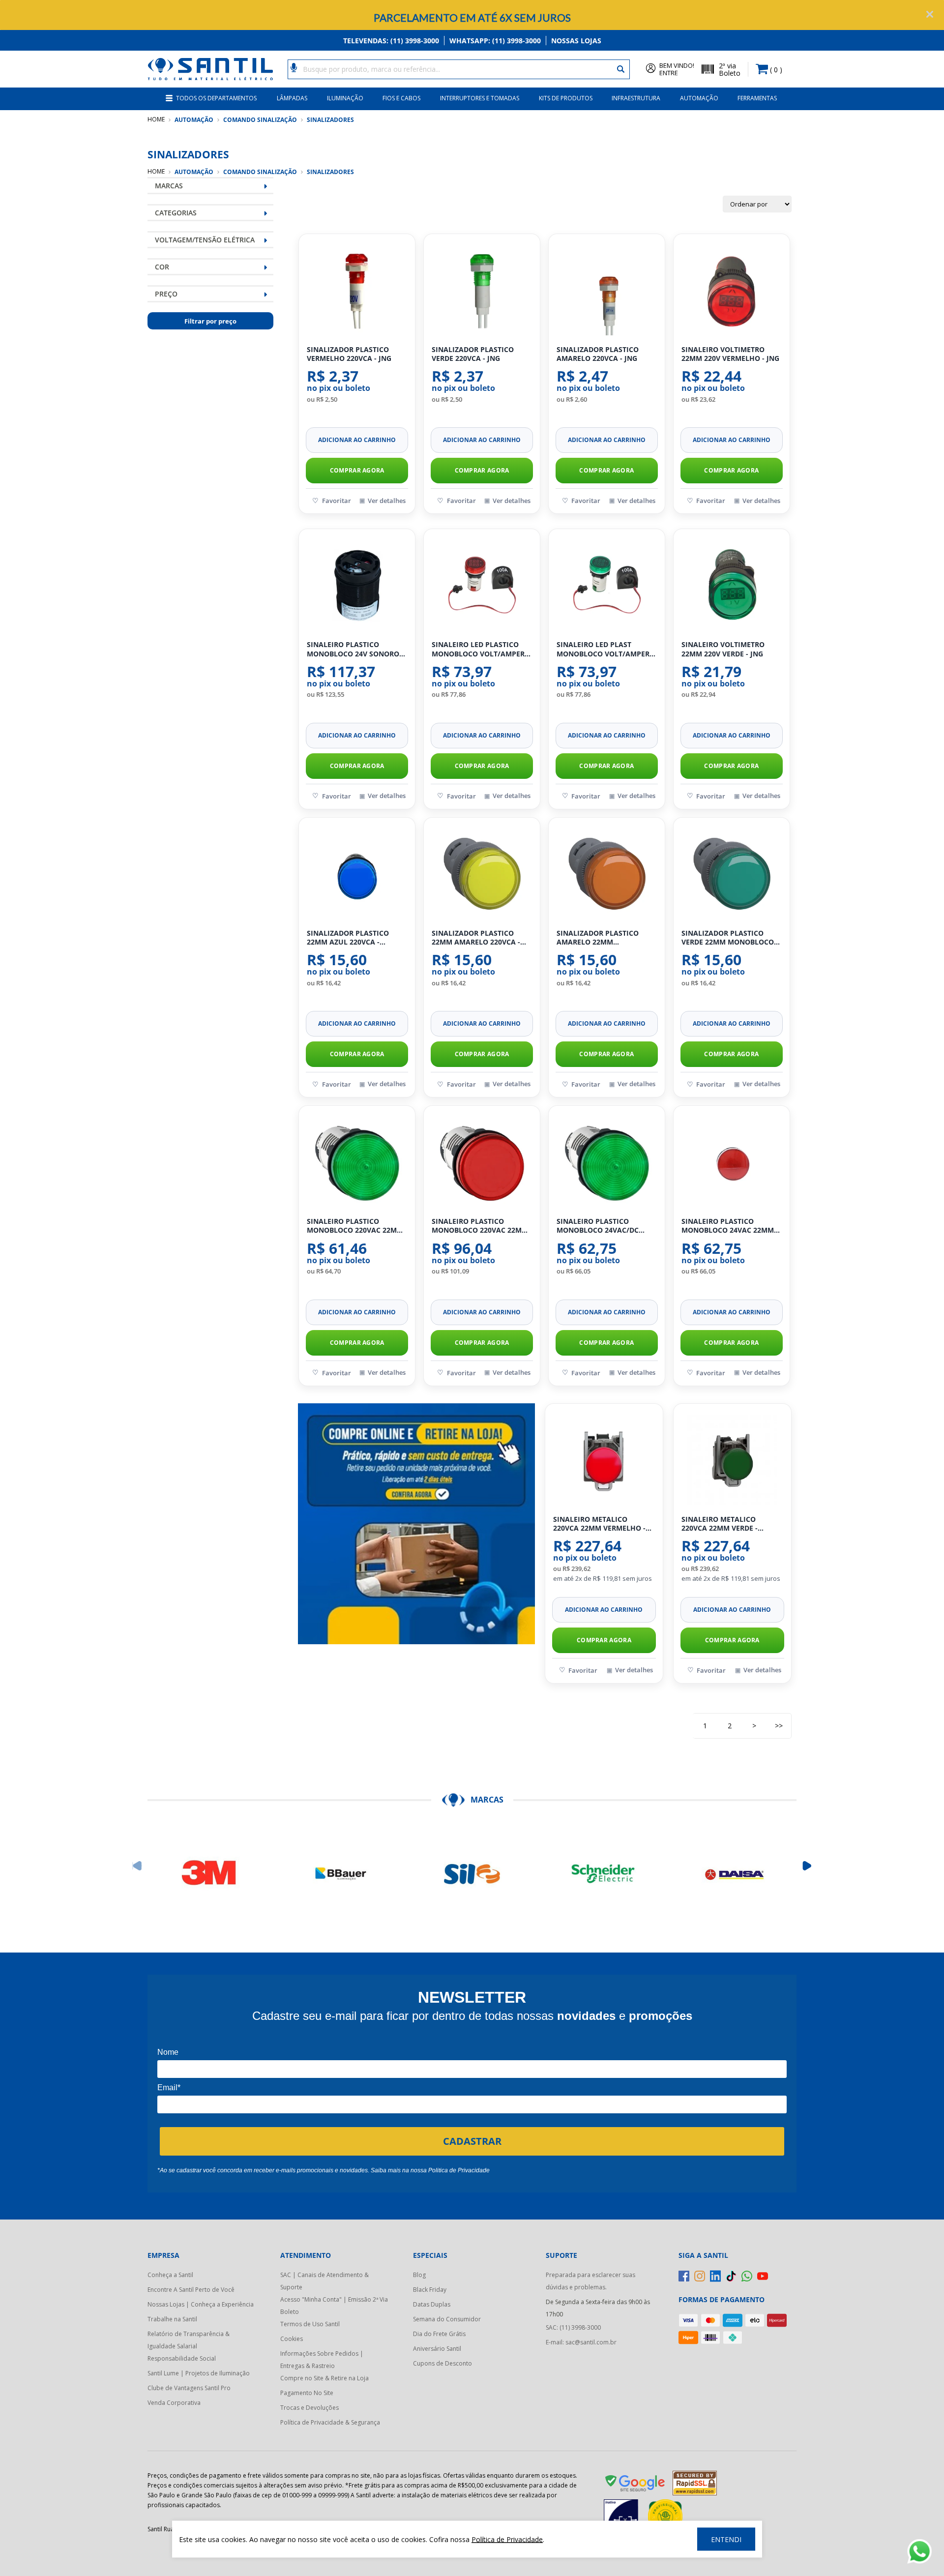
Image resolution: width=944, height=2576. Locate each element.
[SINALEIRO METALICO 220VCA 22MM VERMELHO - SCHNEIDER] (604, 1460)
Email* (169, 2087)
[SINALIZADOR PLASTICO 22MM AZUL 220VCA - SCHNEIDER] (357, 874)
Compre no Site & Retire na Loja (324, 2378)
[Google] (636, 2485)
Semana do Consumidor (447, 2319)
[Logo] (210, 69)
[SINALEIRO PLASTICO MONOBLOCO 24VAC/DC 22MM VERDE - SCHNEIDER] (607, 1162)
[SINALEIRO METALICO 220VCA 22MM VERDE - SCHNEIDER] (732, 1460)
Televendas (391, 41)
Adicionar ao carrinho (357, 440)
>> (779, 1726)
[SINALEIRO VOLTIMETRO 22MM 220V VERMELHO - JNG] (732, 290)
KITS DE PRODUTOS (566, 98)
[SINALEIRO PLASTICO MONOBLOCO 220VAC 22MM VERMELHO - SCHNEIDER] (482, 1162)
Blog (419, 2275)
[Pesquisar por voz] (294, 67)
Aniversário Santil (437, 2349)
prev (137, 1866)
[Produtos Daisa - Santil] (735, 1874)
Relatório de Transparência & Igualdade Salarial (189, 2340)
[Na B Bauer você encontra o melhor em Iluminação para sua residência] (341, 1874)
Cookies (292, 2339)
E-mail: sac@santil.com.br (581, 2342)
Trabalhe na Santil (172, 2319)
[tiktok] (731, 2276)
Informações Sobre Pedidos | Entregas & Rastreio (322, 2360)
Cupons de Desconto (442, 2363)
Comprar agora (357, 470)
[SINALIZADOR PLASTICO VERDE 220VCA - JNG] (482, 290)
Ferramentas (757, 98)
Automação (699, 98)
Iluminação (345, 98)
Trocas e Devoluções (310, 2408)
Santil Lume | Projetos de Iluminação (199, 2373)
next (807, 1866)
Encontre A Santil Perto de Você (191, 2290)
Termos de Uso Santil (310, 2324)
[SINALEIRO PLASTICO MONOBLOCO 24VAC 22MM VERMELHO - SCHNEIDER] (732, 1162)
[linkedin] (715, 2276)
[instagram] (700, 2276)
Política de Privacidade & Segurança (330, 2422)
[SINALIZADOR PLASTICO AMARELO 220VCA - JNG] (607, 290)
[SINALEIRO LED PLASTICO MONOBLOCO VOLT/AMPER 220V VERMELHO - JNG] (482, 585)
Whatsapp (495, 41)
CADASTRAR (472, 2141)
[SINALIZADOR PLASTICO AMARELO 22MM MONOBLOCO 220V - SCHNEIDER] (607, 874)
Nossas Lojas (576, 41)
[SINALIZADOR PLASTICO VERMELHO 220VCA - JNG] (357, 290)
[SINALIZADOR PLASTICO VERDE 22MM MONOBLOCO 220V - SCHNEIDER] (732, 874)
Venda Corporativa (174, 2403)
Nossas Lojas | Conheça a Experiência (201, 2304)
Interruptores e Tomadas (480, 98)
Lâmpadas (292, 98)
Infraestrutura (636, 98)
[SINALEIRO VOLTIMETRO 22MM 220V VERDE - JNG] (732, 585)
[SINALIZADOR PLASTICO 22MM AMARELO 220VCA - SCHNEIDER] (482, 874)
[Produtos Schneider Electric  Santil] (603, 1874)
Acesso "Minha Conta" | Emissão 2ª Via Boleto (334, 2306)
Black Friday (430, 2290)
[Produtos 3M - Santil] (209, 1874)
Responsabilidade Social (182, 2358)
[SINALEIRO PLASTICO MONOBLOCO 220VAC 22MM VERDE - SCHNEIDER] (357, 1162)
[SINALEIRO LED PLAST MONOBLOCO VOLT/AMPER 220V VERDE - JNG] (607, 585)
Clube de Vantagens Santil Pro (189, 2388)
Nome (168, 2052)
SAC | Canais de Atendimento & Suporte (324, 2281)
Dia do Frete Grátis (439, 2334)
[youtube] (763, 2276)
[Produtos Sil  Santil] (472, 1874)
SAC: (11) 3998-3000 (573, 2327)
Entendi (726, 2539)
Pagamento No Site (307, 2393)
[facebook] (684, 2276)
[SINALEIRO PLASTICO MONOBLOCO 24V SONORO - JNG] (357, 585)
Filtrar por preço (210, 321)
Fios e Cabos (401, 98)
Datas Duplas (432, 2304)
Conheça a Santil (170, 2275)
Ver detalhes (387, 501)
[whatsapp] (747, 2276)
